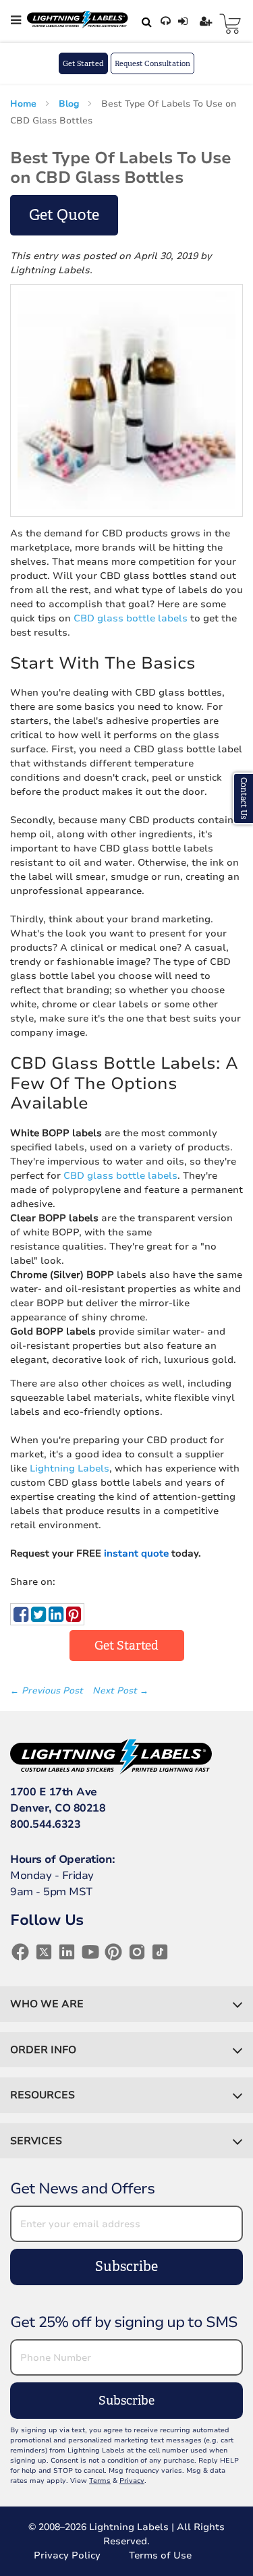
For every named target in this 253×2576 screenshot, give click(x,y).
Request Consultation (152, 63)
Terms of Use (160, 2555)
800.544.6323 (45, 1824)
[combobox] (144, 22)
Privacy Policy (67, 2555)
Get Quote (64, 215)
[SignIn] (185, 22)
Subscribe (126, 2267)
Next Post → (120, 1691)
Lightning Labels (69, 1468)
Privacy (132, 2481)
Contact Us (244, 799)
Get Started (83, 63)
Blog (70, 104)
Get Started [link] (126, 1646)
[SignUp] (207, 22)
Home (25, 104)
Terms (100, 2481)
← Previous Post (48, 1691)
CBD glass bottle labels (131, 618)
